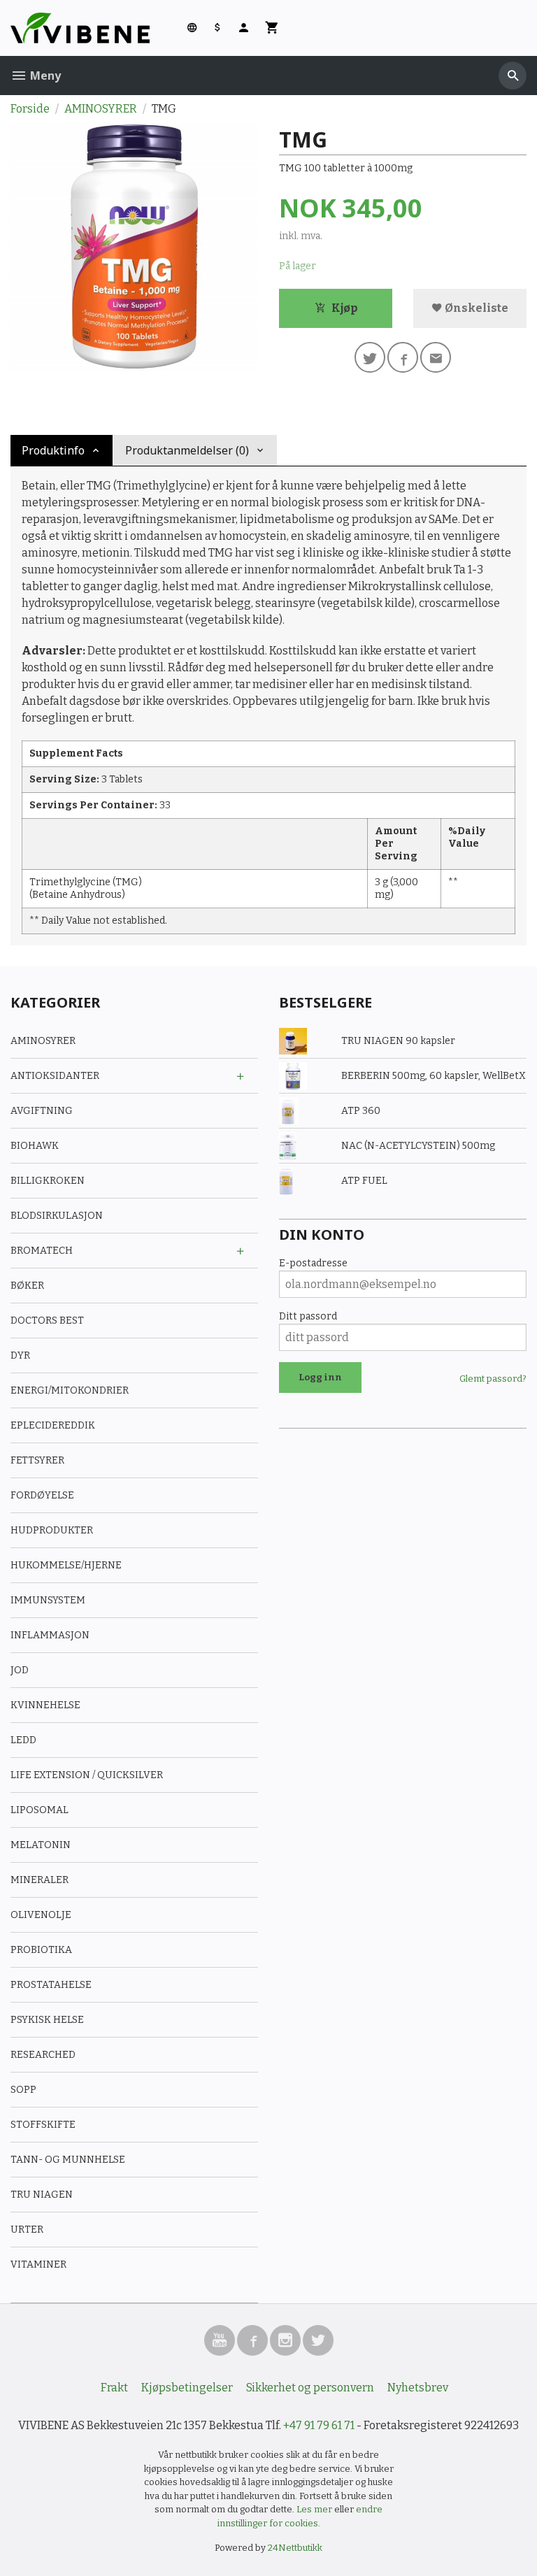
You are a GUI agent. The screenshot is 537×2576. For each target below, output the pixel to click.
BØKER (27, 1286)
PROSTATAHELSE (51, 1985)
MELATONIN (41, 1845)
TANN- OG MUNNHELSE (68, 2160)
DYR (20, 1355)
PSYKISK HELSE (47, 2020)
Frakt (114, 2388)
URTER (27, 2230)
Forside (30, 109)
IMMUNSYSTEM (48, 1600)
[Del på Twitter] (370, 357)
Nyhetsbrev (418, 2388)
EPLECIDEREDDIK (53, 1425)
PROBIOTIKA (41, 1950)
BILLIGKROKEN (48, 1181)
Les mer (315, 2509)
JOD (20, 1670)
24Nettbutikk (295, 2548)
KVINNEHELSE (45, 1705)
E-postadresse (313, 1263)
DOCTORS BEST (47, 1321)
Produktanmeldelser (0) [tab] (187, 450)
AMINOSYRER (43, 1041)
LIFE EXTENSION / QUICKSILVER (87, 1775)
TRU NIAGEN (42, 2195)
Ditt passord (308, 1316)
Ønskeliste (475, 308)
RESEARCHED (43, 2055)
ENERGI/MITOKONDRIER (70, 1390)
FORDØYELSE (42, 1495)
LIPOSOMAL (40, 1810)
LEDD (23, 1740)
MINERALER (40, 1880)
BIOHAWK (35, 1146)
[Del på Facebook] (403, 357)
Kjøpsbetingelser (187, 2388)
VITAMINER (38, 2264)
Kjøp (344, 308)
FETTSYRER (37, 1460)
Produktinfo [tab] (53, 450)
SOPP (23, 2090)
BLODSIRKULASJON (57, 1216)
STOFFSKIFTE (43, 2125)
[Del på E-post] (436, 357)
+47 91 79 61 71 (319, 2425)
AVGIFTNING (42, 1111)
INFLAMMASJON (50, 1635)
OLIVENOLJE (41, 1915)
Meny (44, 76)
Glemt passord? (493, 1379)
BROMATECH (42, 1251)
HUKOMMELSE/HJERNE (66, 1565)
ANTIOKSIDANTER (55, 1076)
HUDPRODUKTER (52, 1530)
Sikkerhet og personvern (310, 2388)
